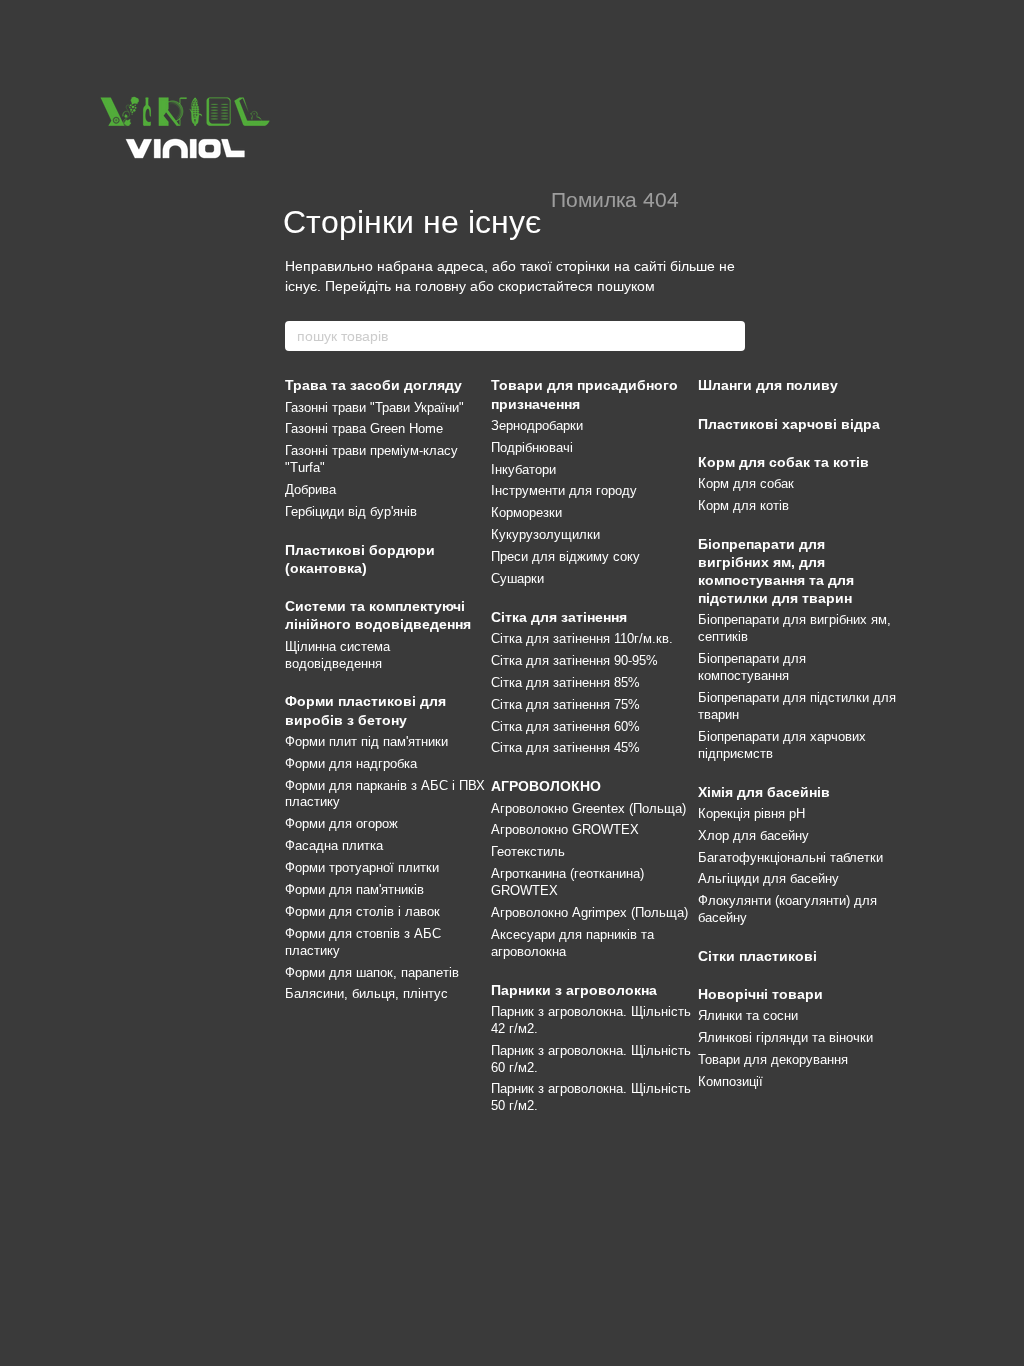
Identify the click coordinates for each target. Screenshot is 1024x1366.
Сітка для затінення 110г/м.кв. (582, 638)
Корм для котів (743, 505)
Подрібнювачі (532, 447)
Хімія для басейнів (764, 792)
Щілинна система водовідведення (337, 655)
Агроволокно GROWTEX (565, 829)
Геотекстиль (528, 851)
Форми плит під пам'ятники (366, 741)
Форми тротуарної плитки (362, 867)
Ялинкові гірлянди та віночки (785, 1037)
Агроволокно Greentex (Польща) (588, 808)
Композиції (730, 1081)
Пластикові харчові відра (789, 424)
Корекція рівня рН (751, 813)
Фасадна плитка (334, 845)
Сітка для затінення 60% (565, 726)
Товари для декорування (773, 1059)
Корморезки (526, 512)
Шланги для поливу (768, 385)
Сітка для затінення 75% (565, 704)
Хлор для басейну (753, 835)
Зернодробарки (537, 425)
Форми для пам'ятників (354, 889)
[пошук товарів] (729, 336)
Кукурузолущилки (545, 534)
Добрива (310, 489)
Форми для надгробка (351, 763)
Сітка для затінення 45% (565, 747)
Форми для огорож (341, 823)
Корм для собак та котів (783, 462)
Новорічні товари (760, 994)
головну (440, 286)
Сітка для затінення (559, 617)
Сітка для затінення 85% (565, 682)
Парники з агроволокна (574, 990)
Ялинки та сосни (748, 1015)
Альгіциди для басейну (768, 878)
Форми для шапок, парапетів (372, 972)
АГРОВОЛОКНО (546, 786)
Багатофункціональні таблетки (790, 857)
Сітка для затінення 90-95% (574, 660)
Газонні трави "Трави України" (374, 407)
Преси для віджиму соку (565, 556)
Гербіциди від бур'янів (351, 511)
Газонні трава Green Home (364, 428)
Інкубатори (523, 469)
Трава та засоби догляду (373, 385)
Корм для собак (746, 483)
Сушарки (517, 578)
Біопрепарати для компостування (752, 667)
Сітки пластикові (757, 956)
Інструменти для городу (564, 490)
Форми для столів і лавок (362, 911)
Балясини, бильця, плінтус (366, 993)
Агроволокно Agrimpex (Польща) (589, 912)
